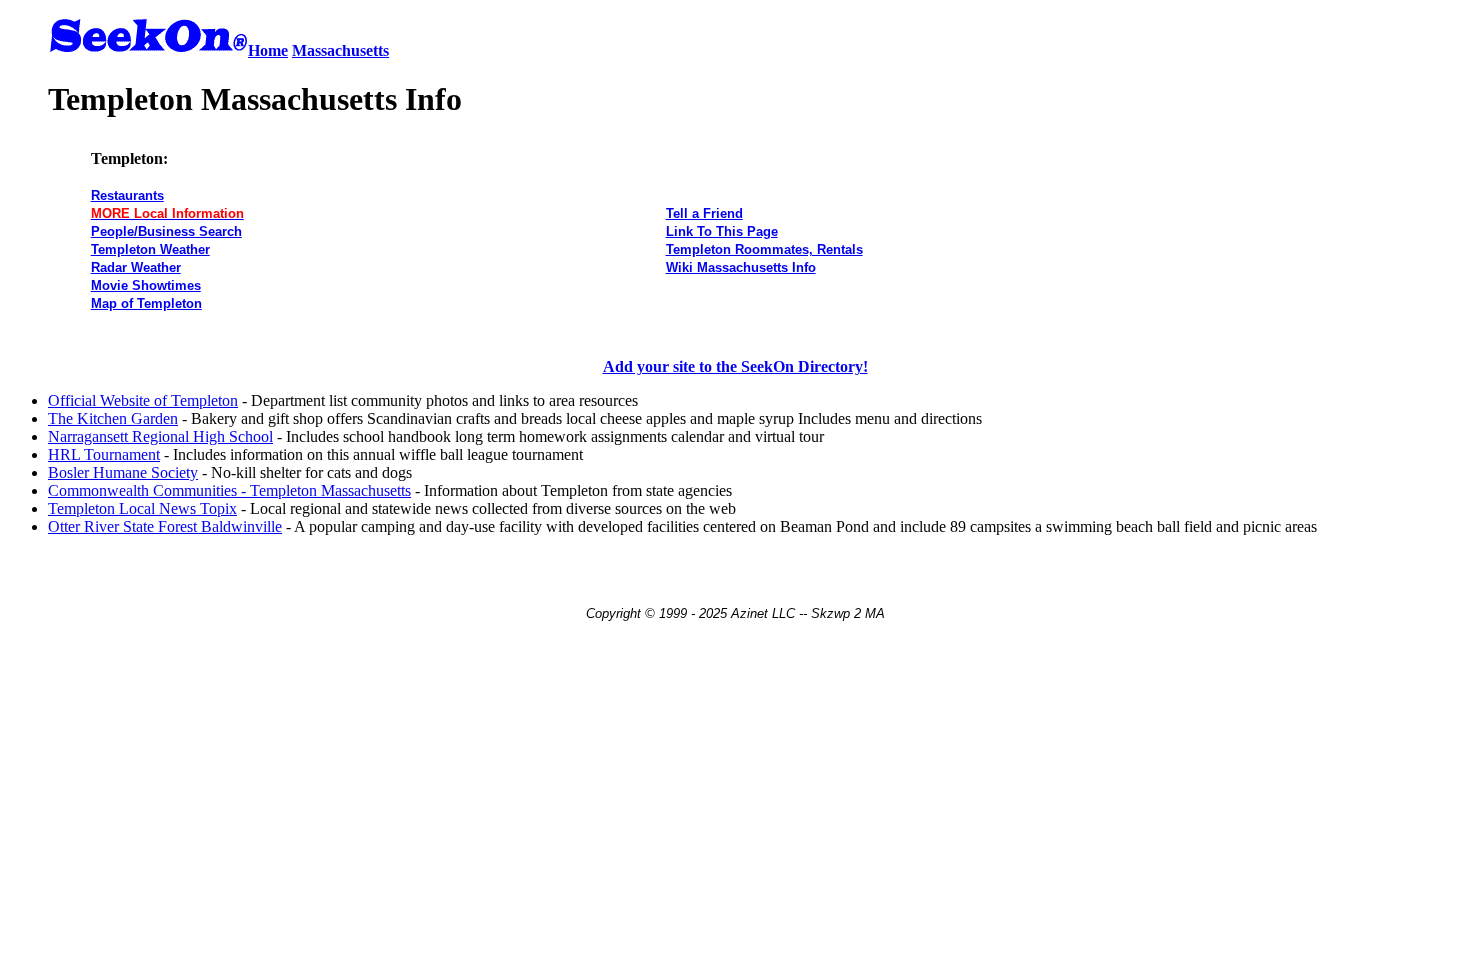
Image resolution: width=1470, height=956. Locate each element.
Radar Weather (136, 267)
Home (268, 50)
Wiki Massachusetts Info (741, 267)
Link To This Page (722, 231)
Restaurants (127, 195)
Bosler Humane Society (123, 472)
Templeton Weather (150, 249)
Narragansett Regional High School (160, 436)
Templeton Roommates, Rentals (764, 249)
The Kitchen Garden (113, 418)
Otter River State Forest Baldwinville (165, 526)
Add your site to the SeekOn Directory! (735, 366)
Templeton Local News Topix (142, 508)
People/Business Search (166, 231)
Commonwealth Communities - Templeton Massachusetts (229, 490)
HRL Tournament (104, 454)
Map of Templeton (146, 303)
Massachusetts (340, 50)
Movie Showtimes (146, 285)
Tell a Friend (704, 213)
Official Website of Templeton (143, 400)
